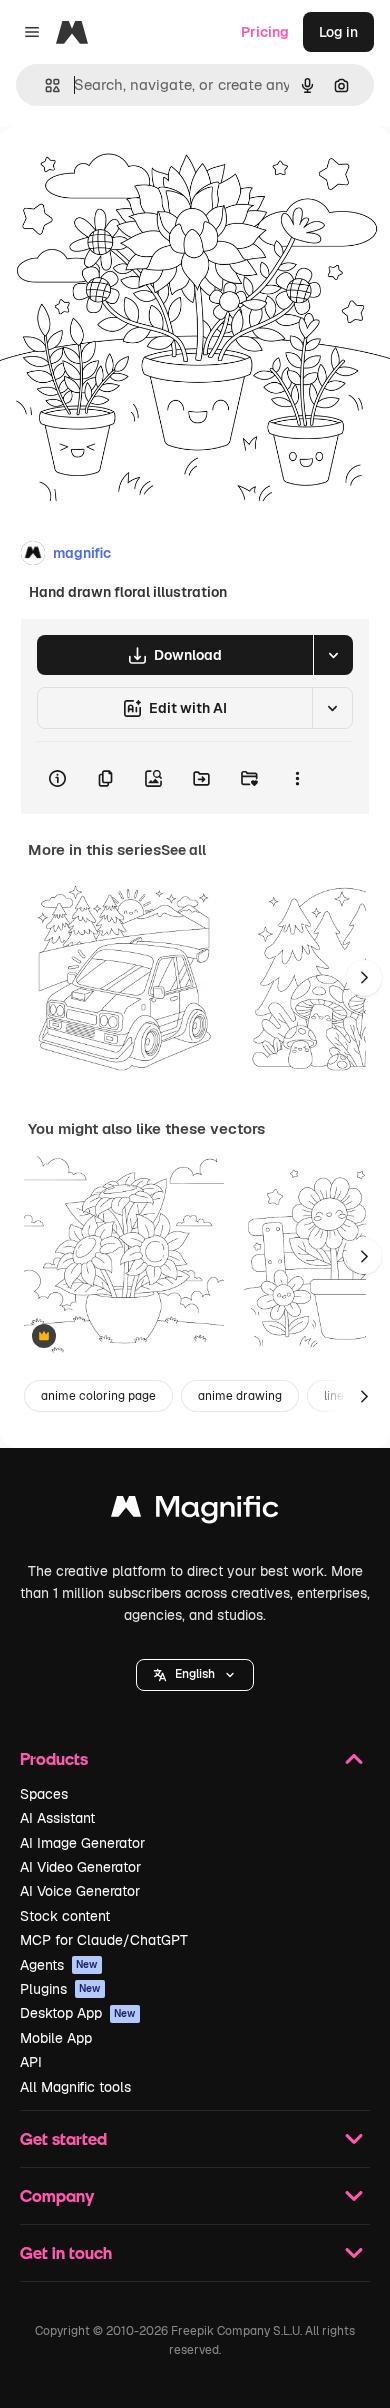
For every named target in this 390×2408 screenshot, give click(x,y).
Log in (338, 32)
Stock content (65, 1916)
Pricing (265, 32)
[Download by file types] (333, 655)
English (195, 1674)
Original (128, 171)
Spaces (44, 1794)
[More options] (297, 778)
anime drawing (240, 1396)
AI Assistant (57, 1818)
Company (57, 2195)
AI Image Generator (82, 1843)
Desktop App (78, 2013)
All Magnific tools (75, 2087)
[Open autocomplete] (44, 85)
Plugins (60, 1989)
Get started (63, 2138)
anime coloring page (98, 1396)
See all (183, 850)
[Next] (364, 978)
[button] (195, 1675)
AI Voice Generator (80, 1891)
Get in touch (66, 2252)
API (31, 2062)
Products (54, 1758)
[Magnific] (195, 1511)
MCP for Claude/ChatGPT (104, 1940)
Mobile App (56, 2038)
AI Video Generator (80, 1867)
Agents (59, 1965)
